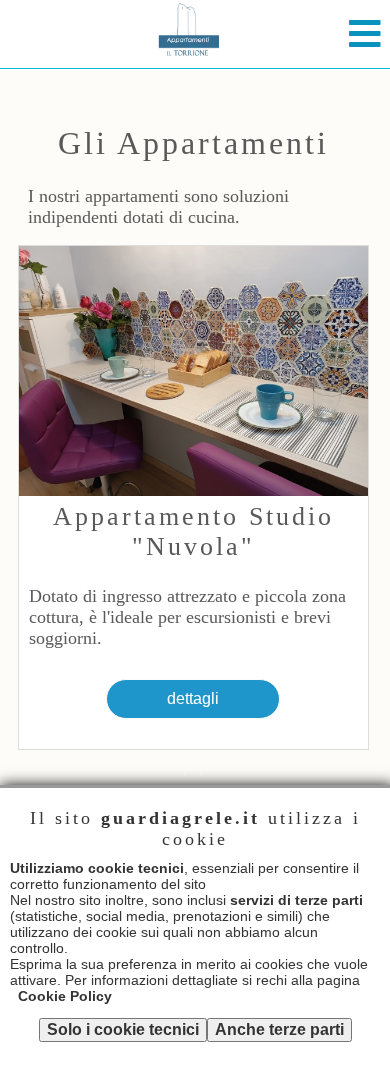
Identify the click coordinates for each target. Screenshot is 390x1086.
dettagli (193, 698)
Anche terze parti (279, 1029)
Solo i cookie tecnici (123, 1029)
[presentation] (185, 774)
